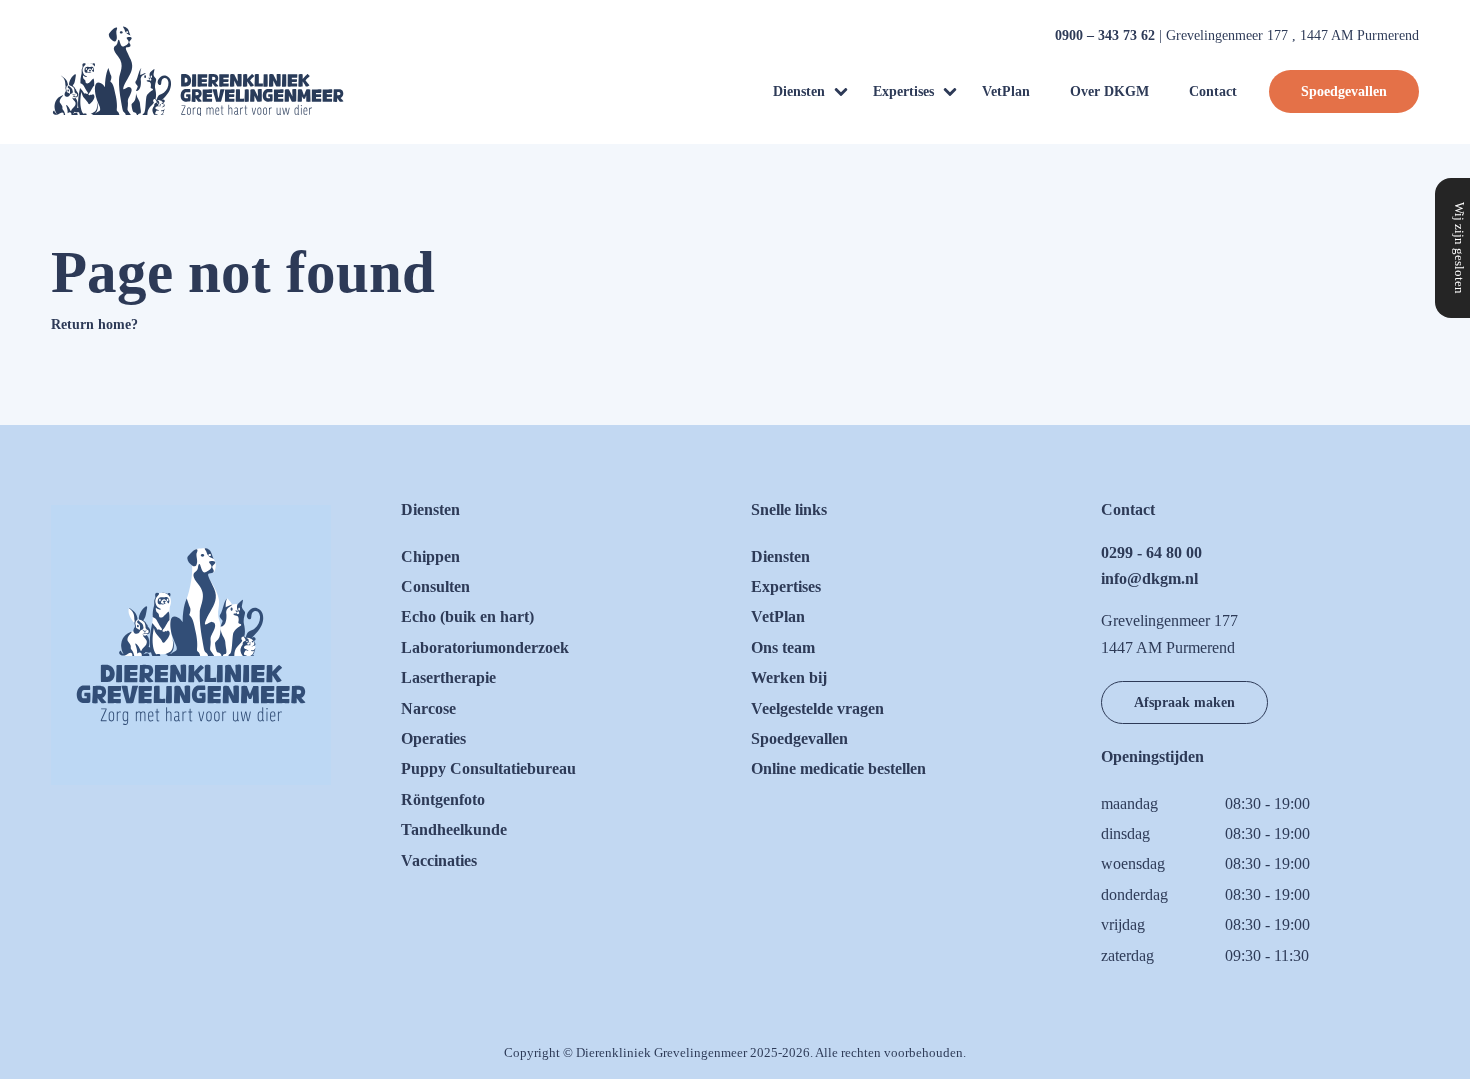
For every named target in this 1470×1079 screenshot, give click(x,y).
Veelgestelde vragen (817, 708)
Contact (1213, 91)
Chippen (430, 556)
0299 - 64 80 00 (1151, 552)
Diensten (799, 91)
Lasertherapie (448, 677)
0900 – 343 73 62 (1105, 35)
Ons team (783, 647)
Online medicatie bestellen (838, 768)
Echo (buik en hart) (467, 616)
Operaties (433, 738)
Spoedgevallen (1344, 91)
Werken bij (789, 677)
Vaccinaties (439, 860)
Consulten (435, 586)
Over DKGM (1109, 91)
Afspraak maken (1184, 702)
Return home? (94, 324)
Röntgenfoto (443, 799)
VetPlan (1006, 91)
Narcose (428, 708)
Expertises (903, 91)
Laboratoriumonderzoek (485, 647)
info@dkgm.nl (1149, 578)
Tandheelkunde (454, 829)
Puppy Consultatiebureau (488, 768)
